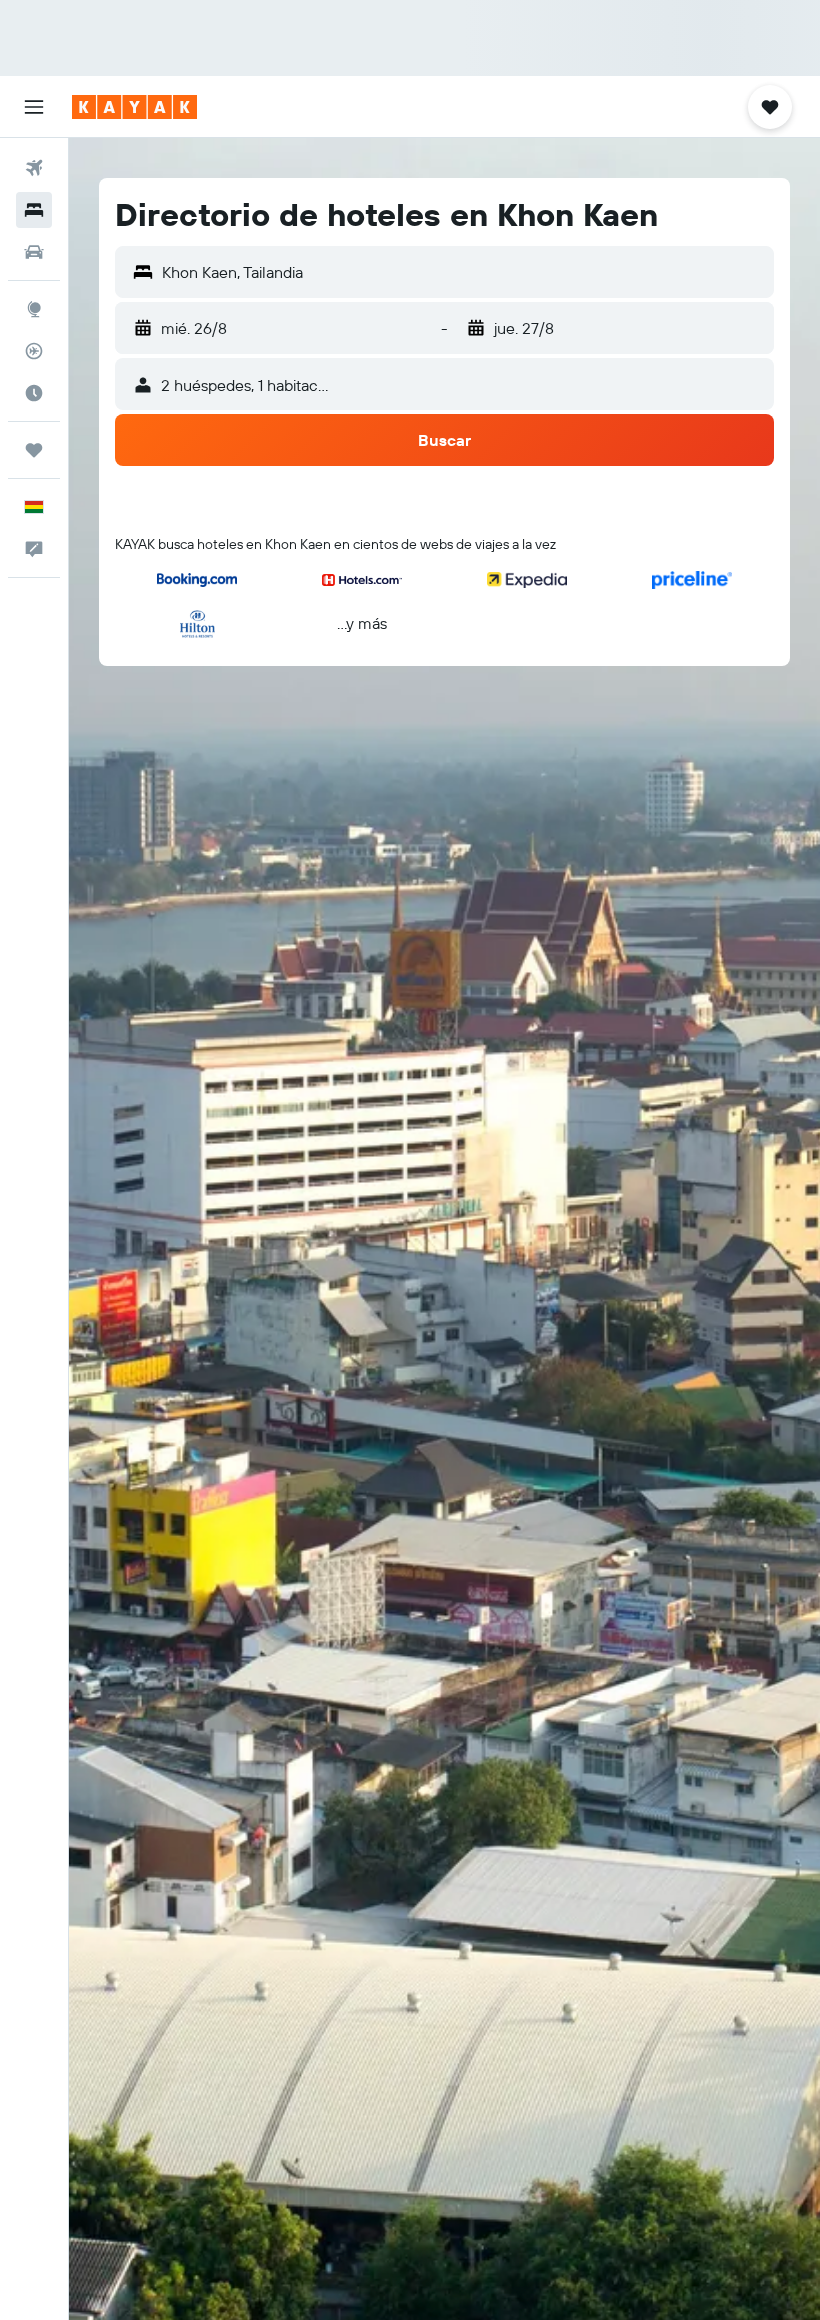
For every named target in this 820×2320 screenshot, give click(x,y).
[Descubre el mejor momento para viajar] (34, 393)
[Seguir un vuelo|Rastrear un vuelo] (34, 351)
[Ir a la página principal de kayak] (134, 107)
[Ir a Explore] (34, 309)
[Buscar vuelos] (34, 168)
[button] (34, 107)
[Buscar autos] (34, 252)
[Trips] (34, 450)
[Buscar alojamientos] (34, 210)
